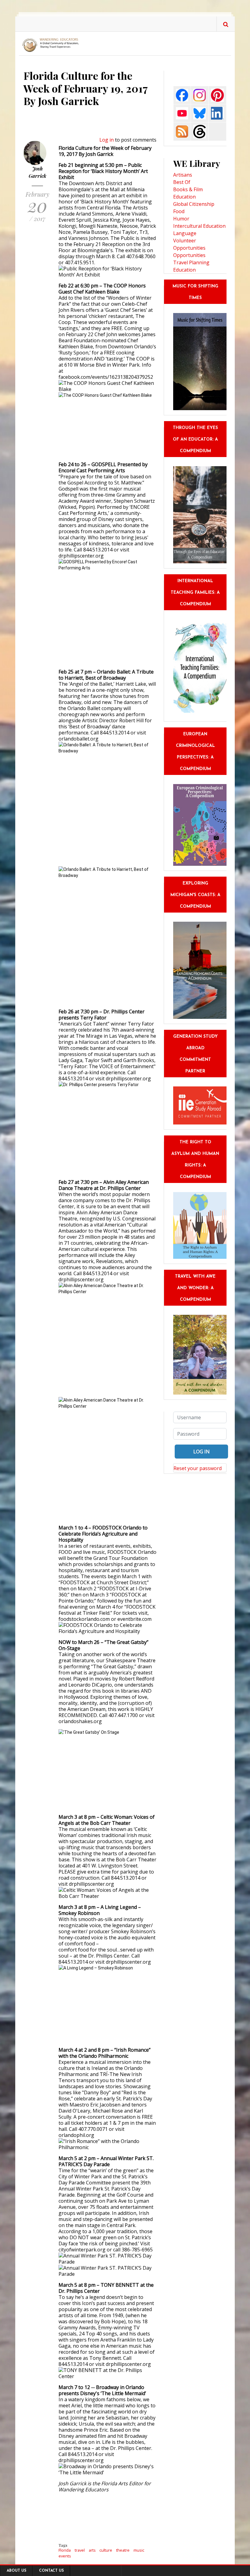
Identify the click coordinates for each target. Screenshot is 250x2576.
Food (179, 211)
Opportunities (189, 255)
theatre (123, 2550)
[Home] (52, 45)
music (139, 2550)
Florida (65, 2550)
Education (184, 197)
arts (92, 2550)
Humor (181, 219)
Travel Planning (191, 262)
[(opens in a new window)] (182, 95)
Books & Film (188, 189)
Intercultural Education (199, 226)
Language (185, 233)
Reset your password (198, 1468)
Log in (107, 140)
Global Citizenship (194, 204)
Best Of (182, 182)
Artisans (183, 175)
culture (106, 2550)
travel (80, 2550)
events (65, 2556)
